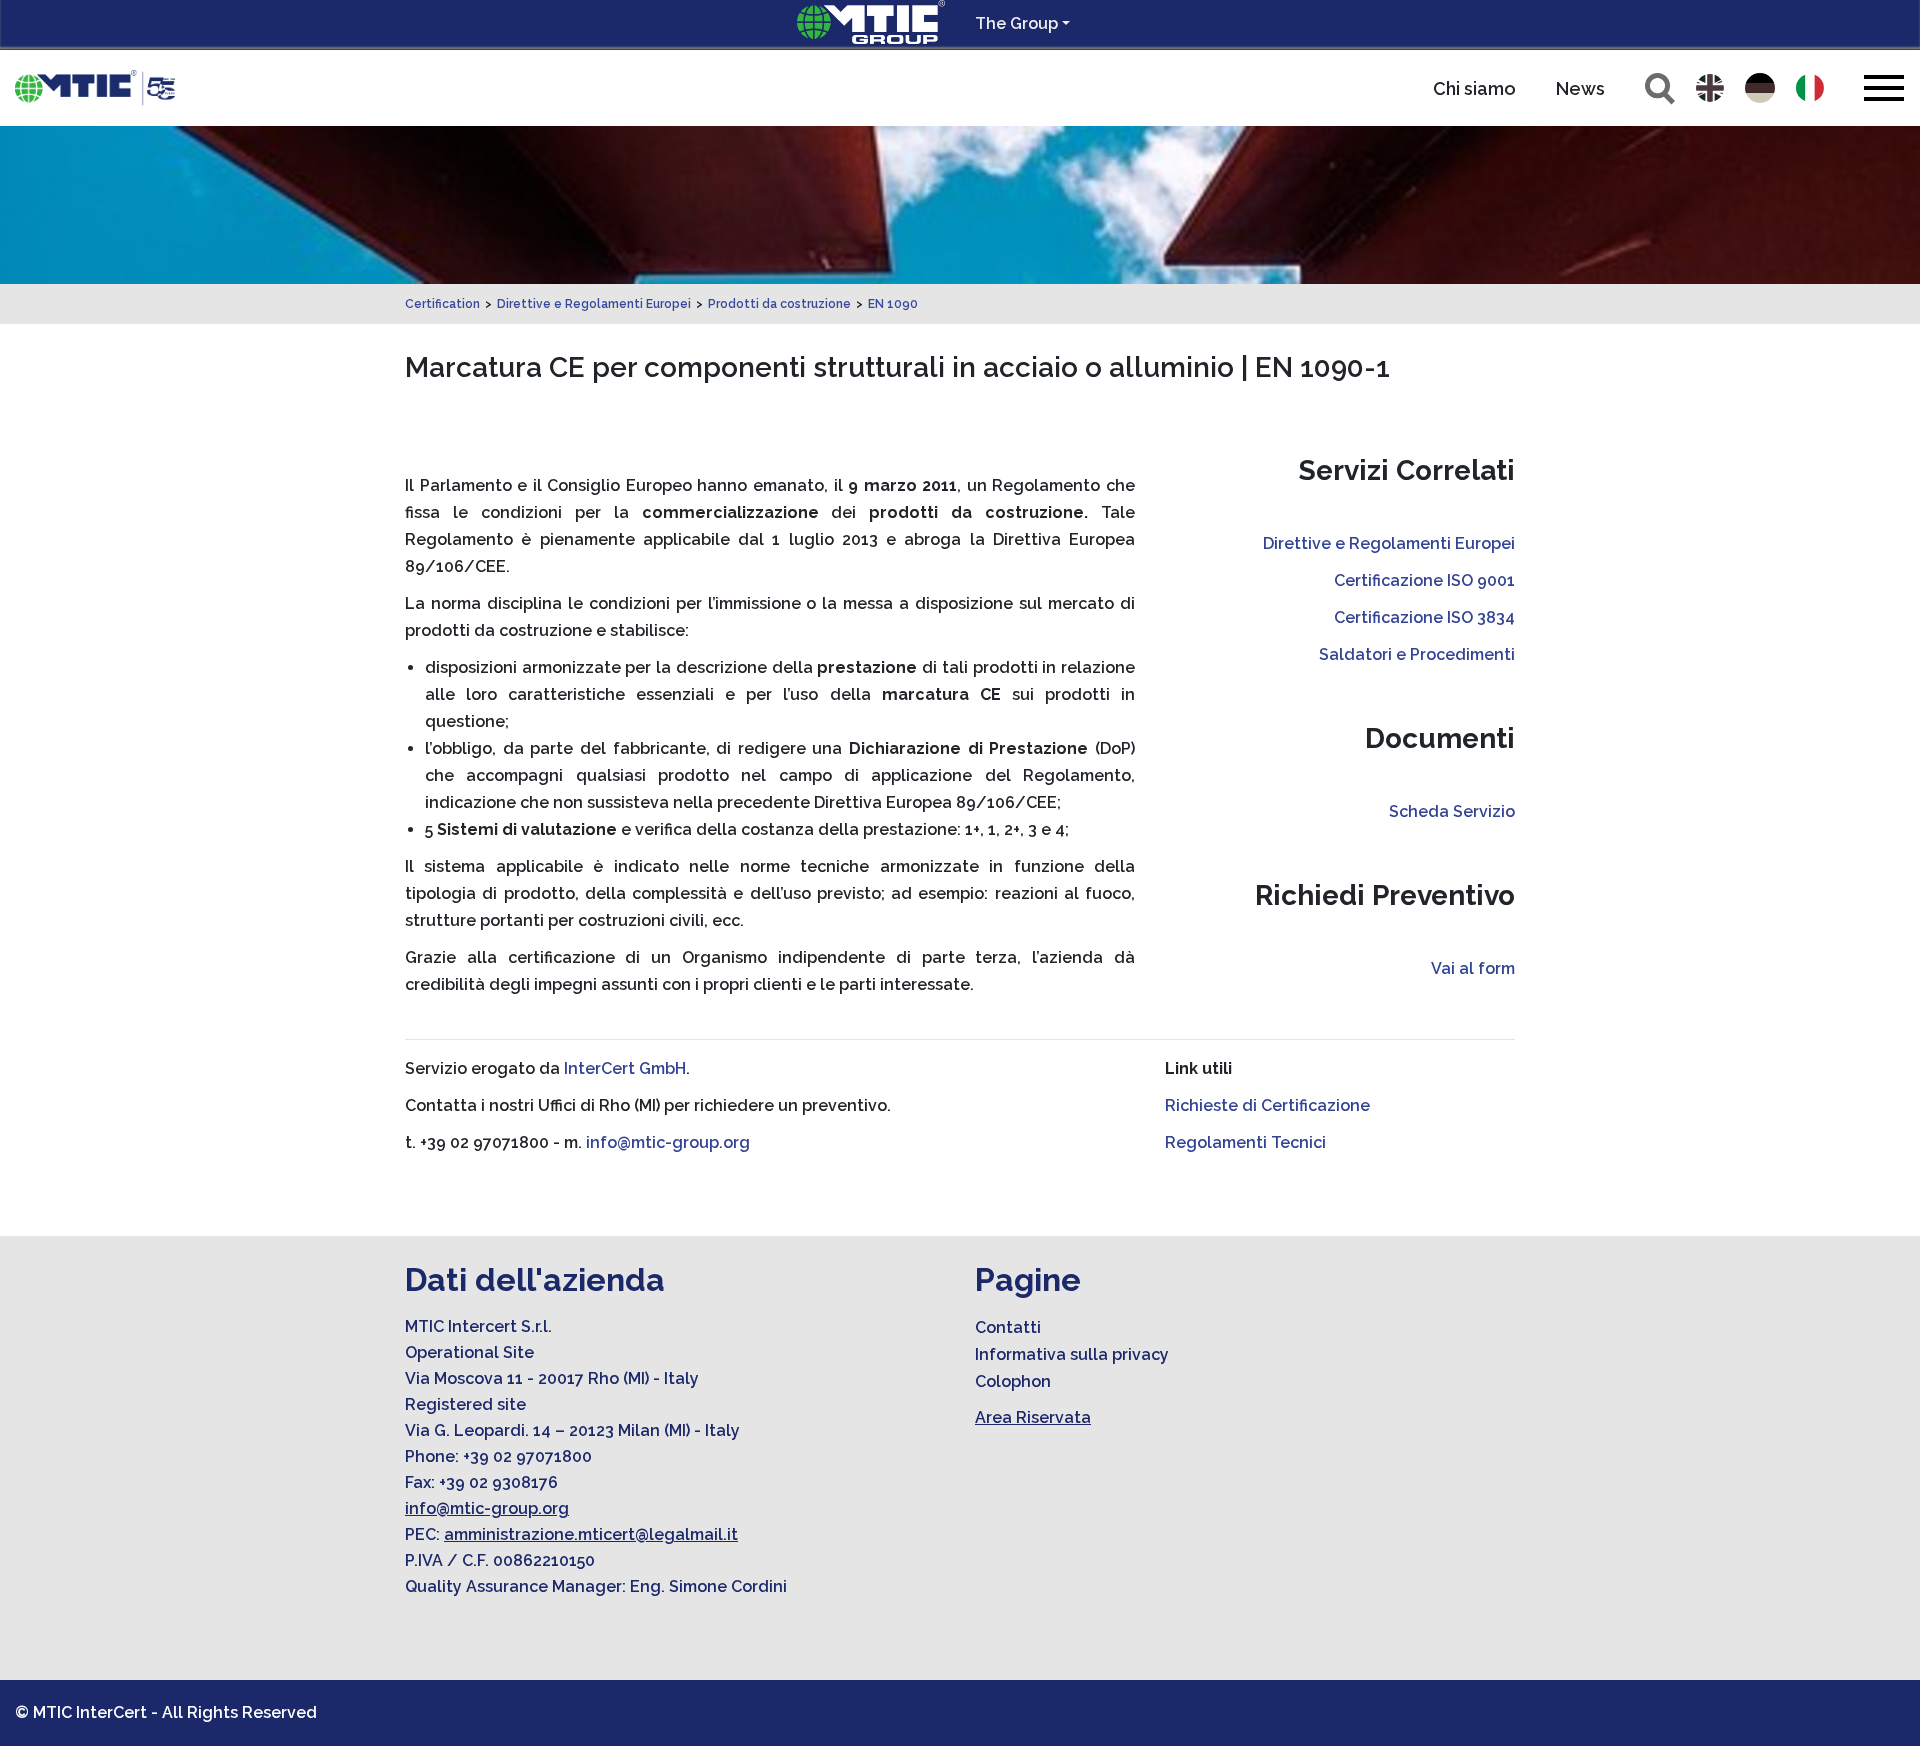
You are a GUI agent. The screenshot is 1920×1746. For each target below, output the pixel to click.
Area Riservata (1033, 1417)
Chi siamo (1474, 88)
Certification (442, 304)
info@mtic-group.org (668, 1142)
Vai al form (1473, 968)
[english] (1710, 88)
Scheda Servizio (1452, 811)
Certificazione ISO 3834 (1424, 617)
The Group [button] (1016, 23)
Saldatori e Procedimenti (1417, 654)
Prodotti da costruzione (779, 304)
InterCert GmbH (625, 1068)
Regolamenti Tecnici (1245, 1142)
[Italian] (1810, 88)
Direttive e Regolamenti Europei (594, 304)
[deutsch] (1760, 88)
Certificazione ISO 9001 (1424, 580)
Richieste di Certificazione (1267, 1105)
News (1580, 88)
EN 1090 (893, 304)
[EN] (95, 88)
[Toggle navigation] (1884, 87)
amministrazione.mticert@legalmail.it (591, 1534)
